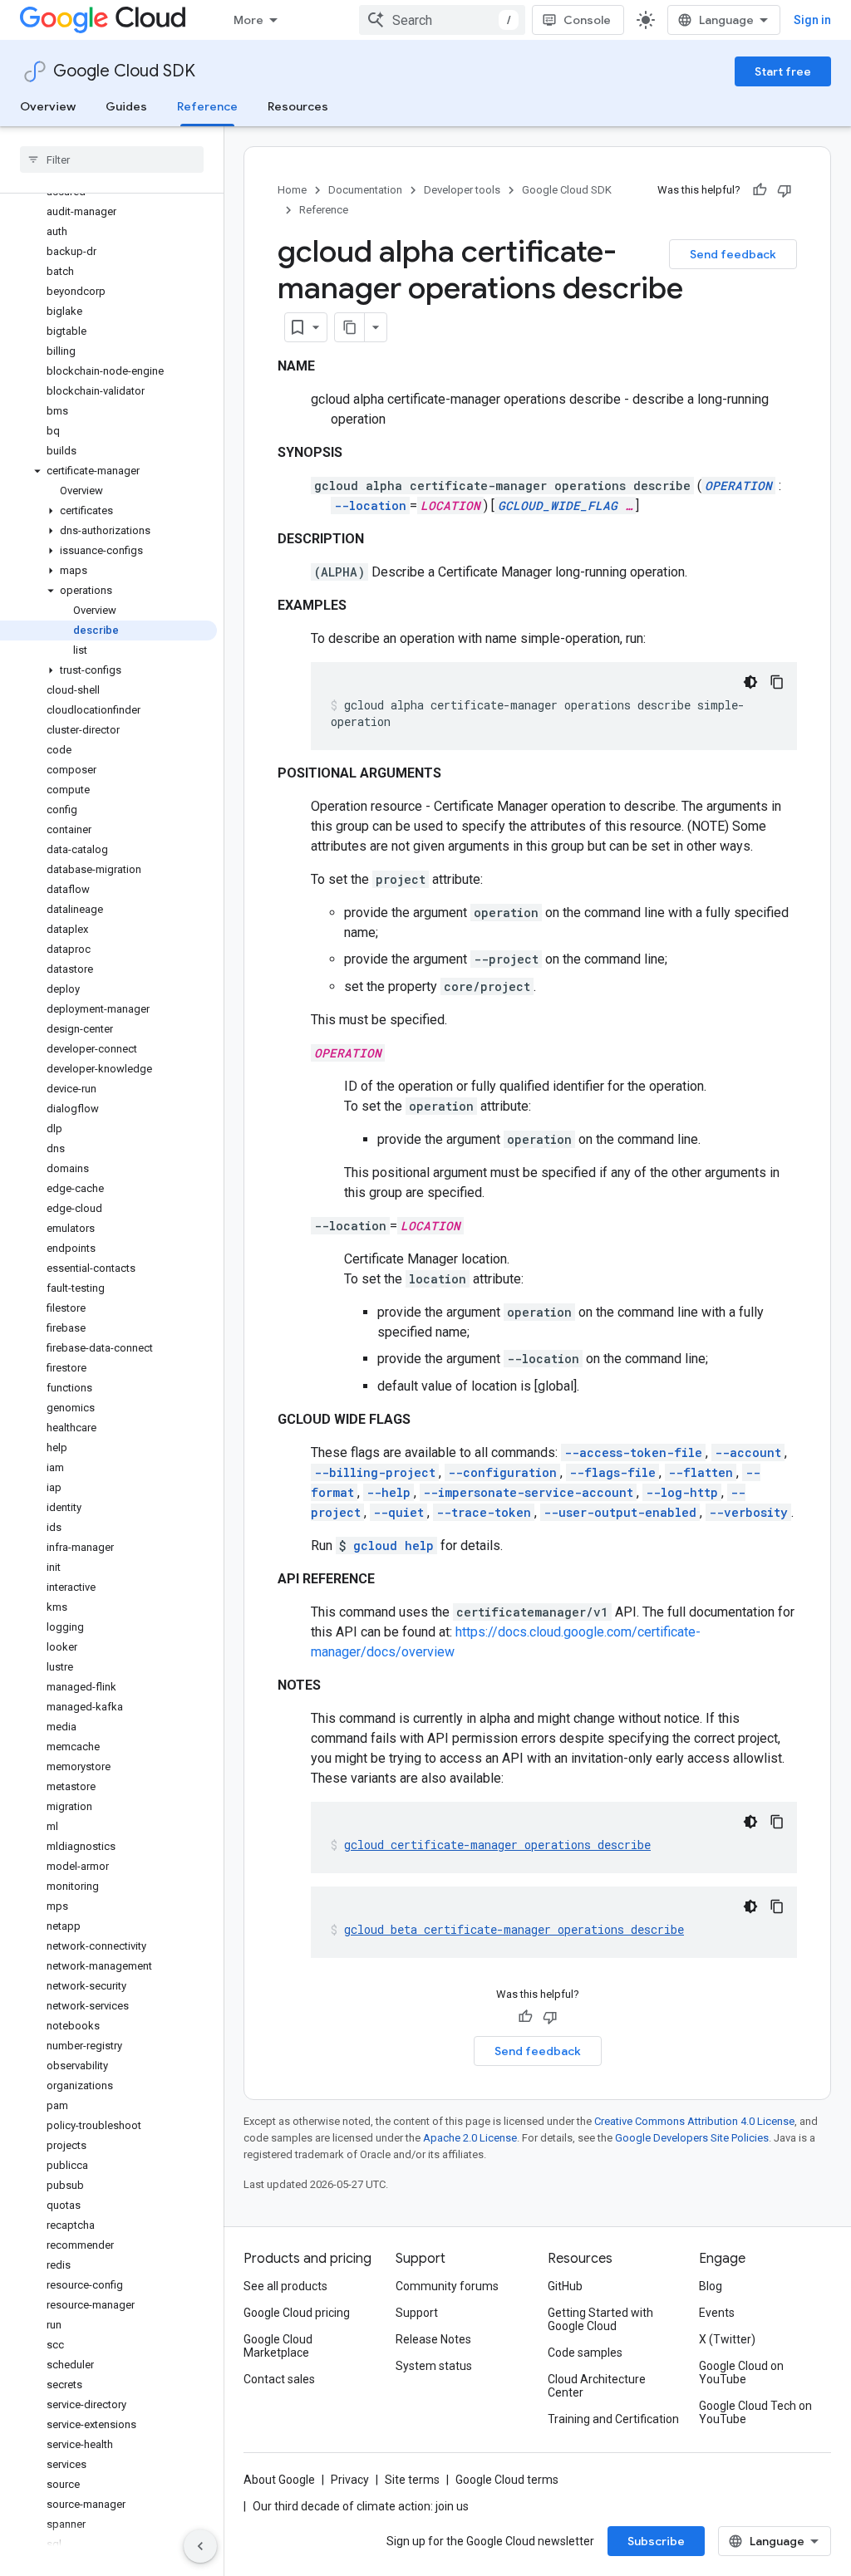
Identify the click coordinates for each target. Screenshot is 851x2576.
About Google (279, 2480)
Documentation (365, 190)
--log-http (682, 1492)
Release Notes (433, 2339)
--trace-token (484, 1512)
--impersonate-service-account (528, 1492)
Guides (126, 106)
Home (292, 190)
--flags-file (612, 1472)
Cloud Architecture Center (597, 2386)
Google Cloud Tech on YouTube (755, 2412)
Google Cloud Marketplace (278, 2346)
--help (389, 1492)
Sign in (812, 20)
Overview (48, 106)
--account (748, 1452)
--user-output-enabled (620, 1512)
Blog (711, 2286)
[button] (108, 471)
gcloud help (394, 1546)
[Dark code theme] (750, 682)
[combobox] (442, 20)
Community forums (447, 2286)
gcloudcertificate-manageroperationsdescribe (497, 1845)
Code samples (585, 2353)
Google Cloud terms (507, 2480)
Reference (207, 106)
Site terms (412, 2480)
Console (587, 20)
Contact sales (279, 2379)
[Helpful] (760, 190)
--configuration (502, 1472)
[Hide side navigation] (200, 2546)
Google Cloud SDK (124, 71)
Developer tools (462, 190)
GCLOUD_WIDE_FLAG (558, 505)
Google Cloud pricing (297, 2313)
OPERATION (738, 486)
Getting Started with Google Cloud (600, 2319)
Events (717, 2313)
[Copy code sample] (777, 682)
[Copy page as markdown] (350, 327)
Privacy (350, 2480)
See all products (285, 2286)
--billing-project (375, 1472)
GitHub (565, 2286)
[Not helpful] (785, 190)
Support (417, 2313)
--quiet (398, 1512)
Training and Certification (613, 2419)
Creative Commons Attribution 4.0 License (694, 2121)
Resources (298, 106)
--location (370, 505)
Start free (783, 71)
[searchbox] (112, 159)
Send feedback (733, 254)
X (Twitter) (727, 2339)
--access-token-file (633, 1452)
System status (434, 2366)
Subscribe (656, 2541)
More (248, 20)
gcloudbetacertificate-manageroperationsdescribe (514, 1929)
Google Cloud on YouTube (741, 2372)
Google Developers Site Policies (692, 2138)
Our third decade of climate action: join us (361, 2506)
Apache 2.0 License (470, 2138)
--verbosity (748, 1512)
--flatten (701, 1472)
